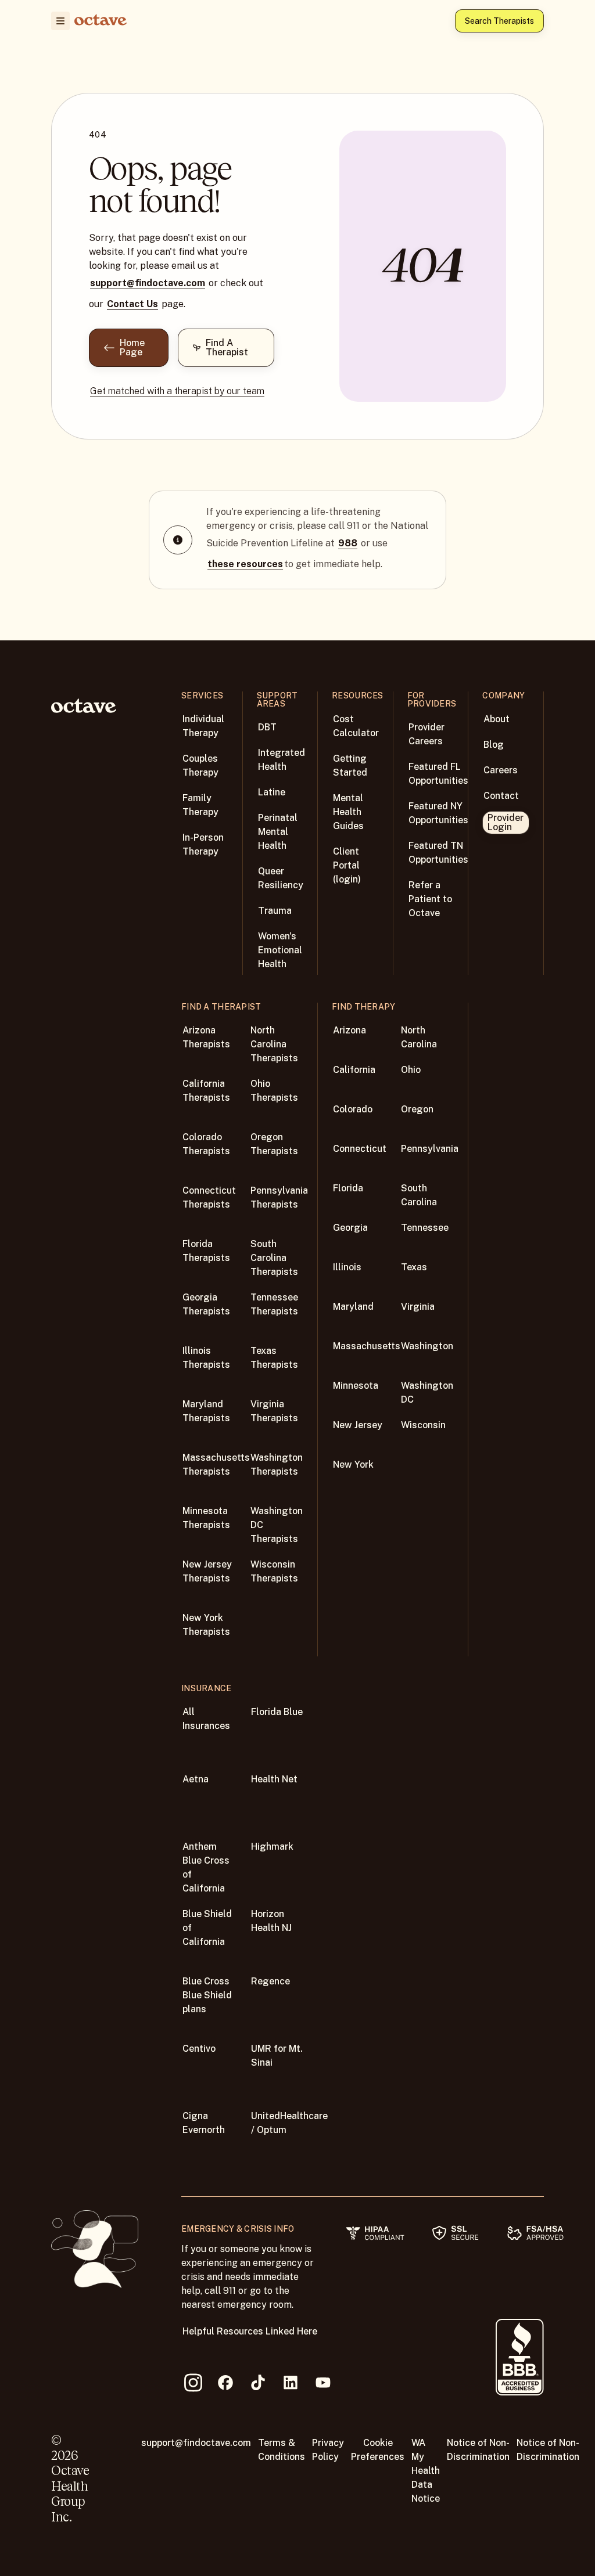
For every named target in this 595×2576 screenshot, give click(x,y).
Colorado (353, 1109)
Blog (494, 745)
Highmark (272, 1847)
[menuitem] (60, 21)
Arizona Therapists (206, 1037)
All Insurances (206, 1719)
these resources (245, 564)
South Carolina (419, 1195)
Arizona (350, 1030)
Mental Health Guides (348, 812)
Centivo (199, 2049)
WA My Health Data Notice (426, 2471)
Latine (272, 792)
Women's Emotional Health (280, 950)
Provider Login (506, 822)
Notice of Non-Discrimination (478, 2450)
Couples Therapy (200, 765)
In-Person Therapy (203, 844)
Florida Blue (277, 1712)
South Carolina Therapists (274, 1258)
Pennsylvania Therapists (279, 1197)
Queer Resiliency (281, 878)
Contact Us (132, 304)
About (497, 719)
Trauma (275, 911)
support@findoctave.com (148, 283)
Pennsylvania (430, 1149)
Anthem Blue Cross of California (206, 1867)
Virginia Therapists (274, 1411)
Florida (348, 1188)
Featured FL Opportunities (438, 774)
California (354, 1070)
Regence (270, 1981)
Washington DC (427, 1393)
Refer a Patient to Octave (430, 899)
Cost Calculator (356, 726)
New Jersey (358, 1425)
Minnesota (356, 1386)
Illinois (347, 1267)
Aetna (196, 1779)
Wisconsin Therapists (274, 1571)
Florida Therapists (206, 1251)
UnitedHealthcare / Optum (289, 2123)
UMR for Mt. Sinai (277, 2056)
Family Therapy (200, 805)
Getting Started (350, 765)
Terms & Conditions (282, 2450)
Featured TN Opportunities (438, 853)
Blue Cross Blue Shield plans (207, 1995)
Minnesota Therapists (206, 1518)
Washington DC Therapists (277, 1525)
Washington (427, 1346)
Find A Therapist (227, 347)
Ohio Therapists (274, 1091)
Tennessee (425, 1228)
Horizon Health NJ (271, 1921)
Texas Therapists (274, 1358)
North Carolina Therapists (274, 1044)
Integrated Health (282, 760)
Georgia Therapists (206, 1304)
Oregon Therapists (274, 1144)
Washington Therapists (277, 1464)
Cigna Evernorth (204, 2123)
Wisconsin (423, 1425)
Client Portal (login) (347, 865)
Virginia (418, 1307)
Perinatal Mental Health (278, 832)
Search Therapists (499, 21)
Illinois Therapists (206, 1358)
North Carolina (419, 1037)
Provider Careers (426, 734)
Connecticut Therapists (209, 1197)
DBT (267, 727)
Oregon (417, 1109)
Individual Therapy (203, 726)
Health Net (274, 1779)
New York (353, 1464)
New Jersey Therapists (207, 1571)
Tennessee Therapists (274, 1304)
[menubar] (58, 21)
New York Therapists (206, 1625)
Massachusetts (367, 1346)
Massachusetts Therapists (216, 1464)
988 (348, 543)
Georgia (350, 1228)
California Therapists (206, 1091)
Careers (501, 770)
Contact (501, 796)
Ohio (411, 1070)
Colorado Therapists (206, 1144)
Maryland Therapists (206, 1411)
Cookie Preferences (378, 2450)
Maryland (353, 1307)
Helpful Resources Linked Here (250, 2331)
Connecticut (360, 1149)
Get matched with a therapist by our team (177, 391)
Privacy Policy (328, 2450)
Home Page (132, 347)
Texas (414, 1267)
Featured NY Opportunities (438, 813)
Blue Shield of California (207, 1928)
